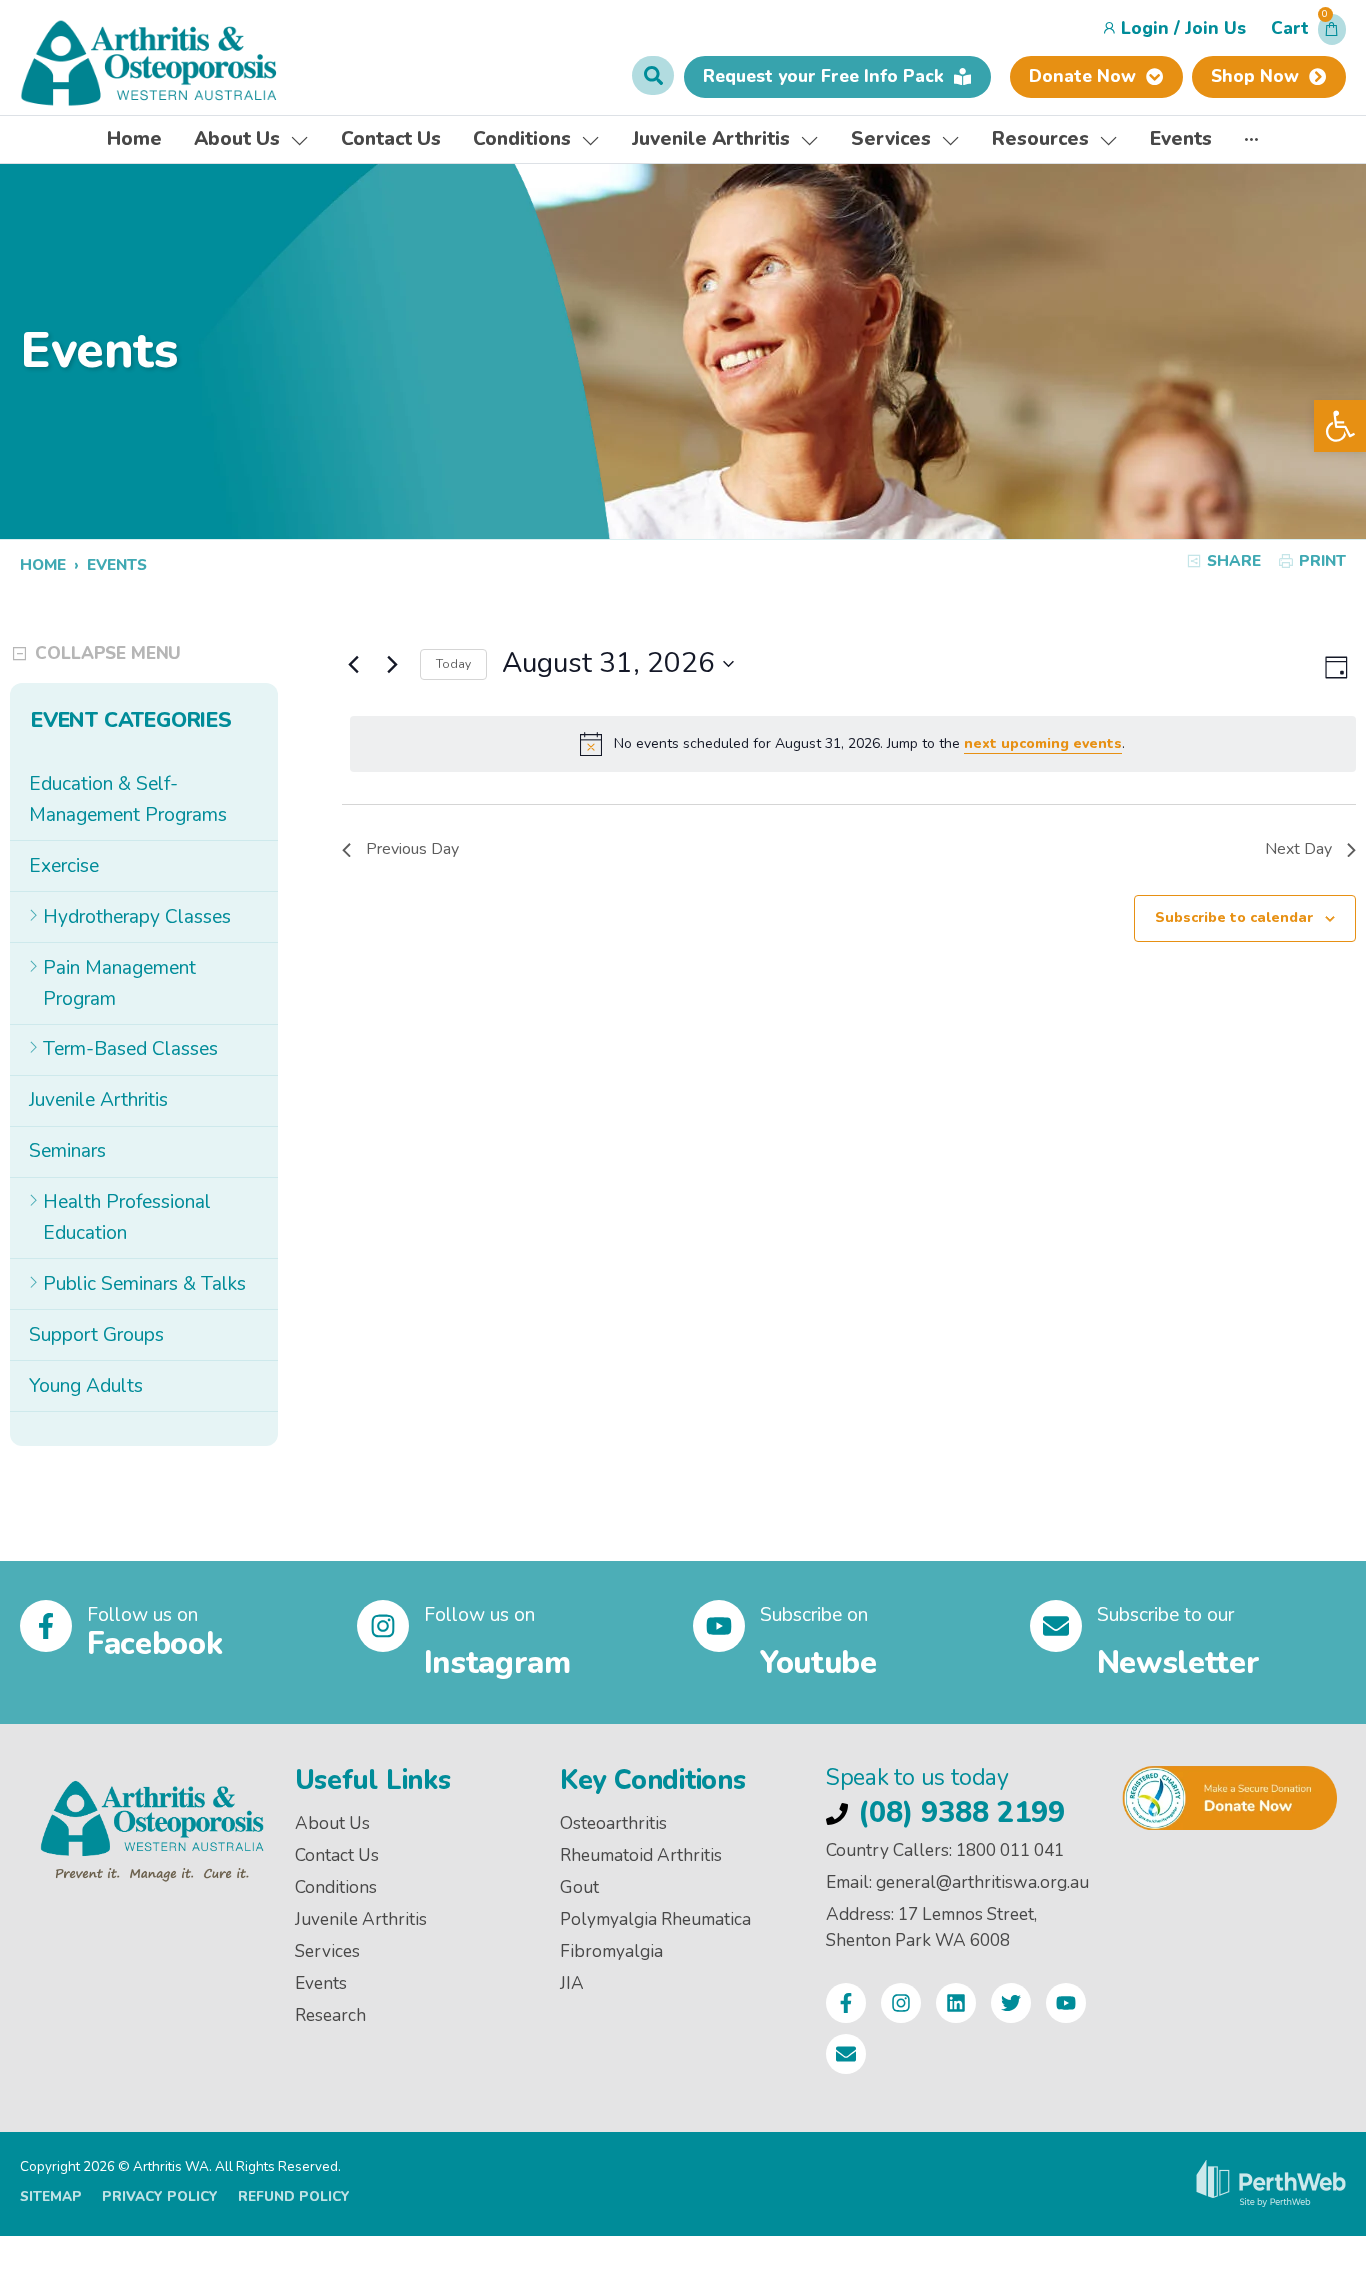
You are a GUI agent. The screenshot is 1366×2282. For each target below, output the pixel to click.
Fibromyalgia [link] (611, 1951)
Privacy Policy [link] (160, 2196)
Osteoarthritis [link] (613, 1823)
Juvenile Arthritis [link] (98, 1100)
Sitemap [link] (51, 2196)
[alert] (853, 744)
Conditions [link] (336, 1887)
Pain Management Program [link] (119, 983)
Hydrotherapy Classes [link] (137, 917)
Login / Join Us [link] (1183, 28)
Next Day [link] (1298, 849)
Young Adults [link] (86, 1386)
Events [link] (321, 1983)
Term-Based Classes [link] (130, 1049)
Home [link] (43, 564)
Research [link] (330, 2015)
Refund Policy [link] (294, 2196)
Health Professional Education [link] (127, 1217)
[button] (1308, 34)
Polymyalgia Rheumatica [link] (655, 1919)
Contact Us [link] (337, 1855)
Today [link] (453, 664)
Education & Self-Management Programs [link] (128, 799)
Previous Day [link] (412, 849)
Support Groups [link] (96, 1335)
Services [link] (327, 1951)
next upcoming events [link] (1043, 743)
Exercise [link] (64, 866)
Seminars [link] (67, 1151)
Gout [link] (579, 1887)
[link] (1340, 426)
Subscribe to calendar (1234, 917)
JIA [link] (572, 1983)
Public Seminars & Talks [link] (144, 1284)
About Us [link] (332, 1823)
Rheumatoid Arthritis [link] (641, 1855)
